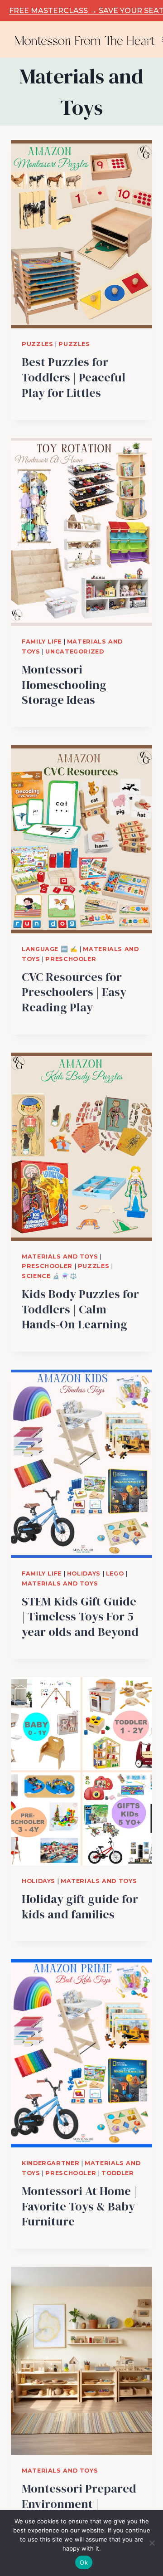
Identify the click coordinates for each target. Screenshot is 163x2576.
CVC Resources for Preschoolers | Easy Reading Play (74, 992)
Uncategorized (74, 651)
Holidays (84, 1573)
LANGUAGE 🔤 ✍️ (50, 949)
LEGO (115, 1573)
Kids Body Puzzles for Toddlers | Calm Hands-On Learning (80, 1309)
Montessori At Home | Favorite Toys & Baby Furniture (79, 2206)
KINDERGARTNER (50, 2163)
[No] (152, 2543)
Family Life (42, 642)
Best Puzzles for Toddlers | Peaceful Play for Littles (74, 377)
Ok (84, 2562)
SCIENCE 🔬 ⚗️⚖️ (50, 1276)
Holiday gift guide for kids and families (80, 1907)
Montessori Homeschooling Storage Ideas (64, 685)
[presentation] (81, 234)
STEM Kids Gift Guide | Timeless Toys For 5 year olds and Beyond (80, 1617)
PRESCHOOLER (71, 959)
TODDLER (117, 2173)
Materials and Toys (60, 1256)
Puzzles (37, 344)
